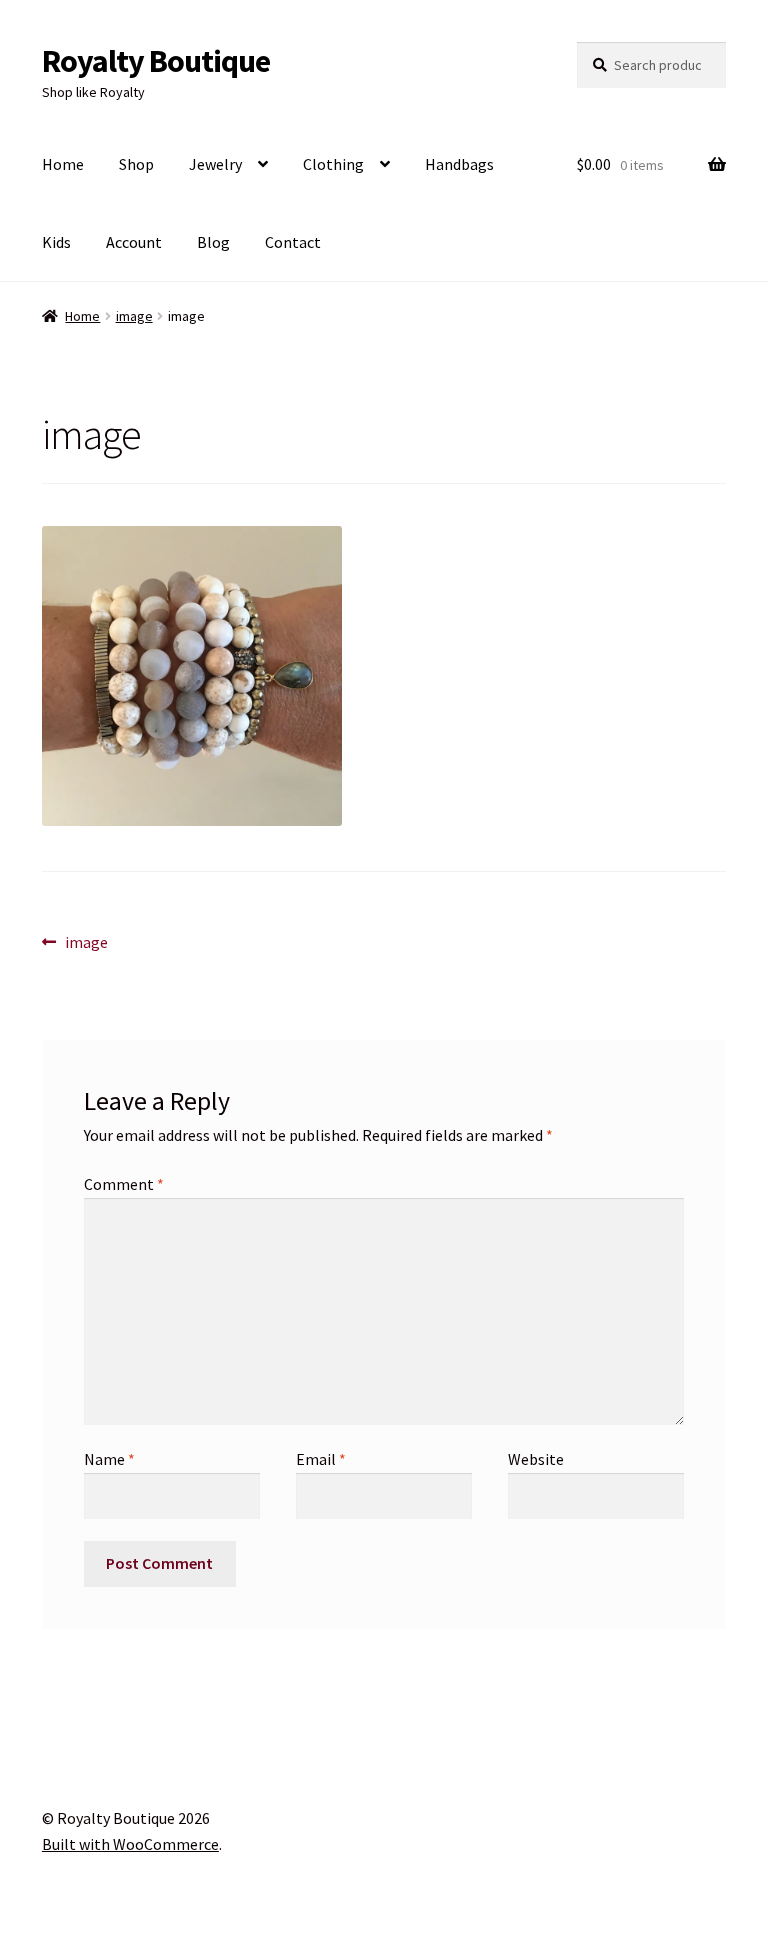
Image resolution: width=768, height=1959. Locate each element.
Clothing (333, 164)
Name (109, 1459)
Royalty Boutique (156, 61)
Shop (136, 164)
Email (321, 1459)
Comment (124, 1184)
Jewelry (215, 164)
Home (63, 164)
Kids (56, 242)
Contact (293, 242)
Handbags (459, 164)
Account (134, 242)
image (134, 316)
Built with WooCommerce (130, 1844)
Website (536, 1459)
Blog (213, 242)
